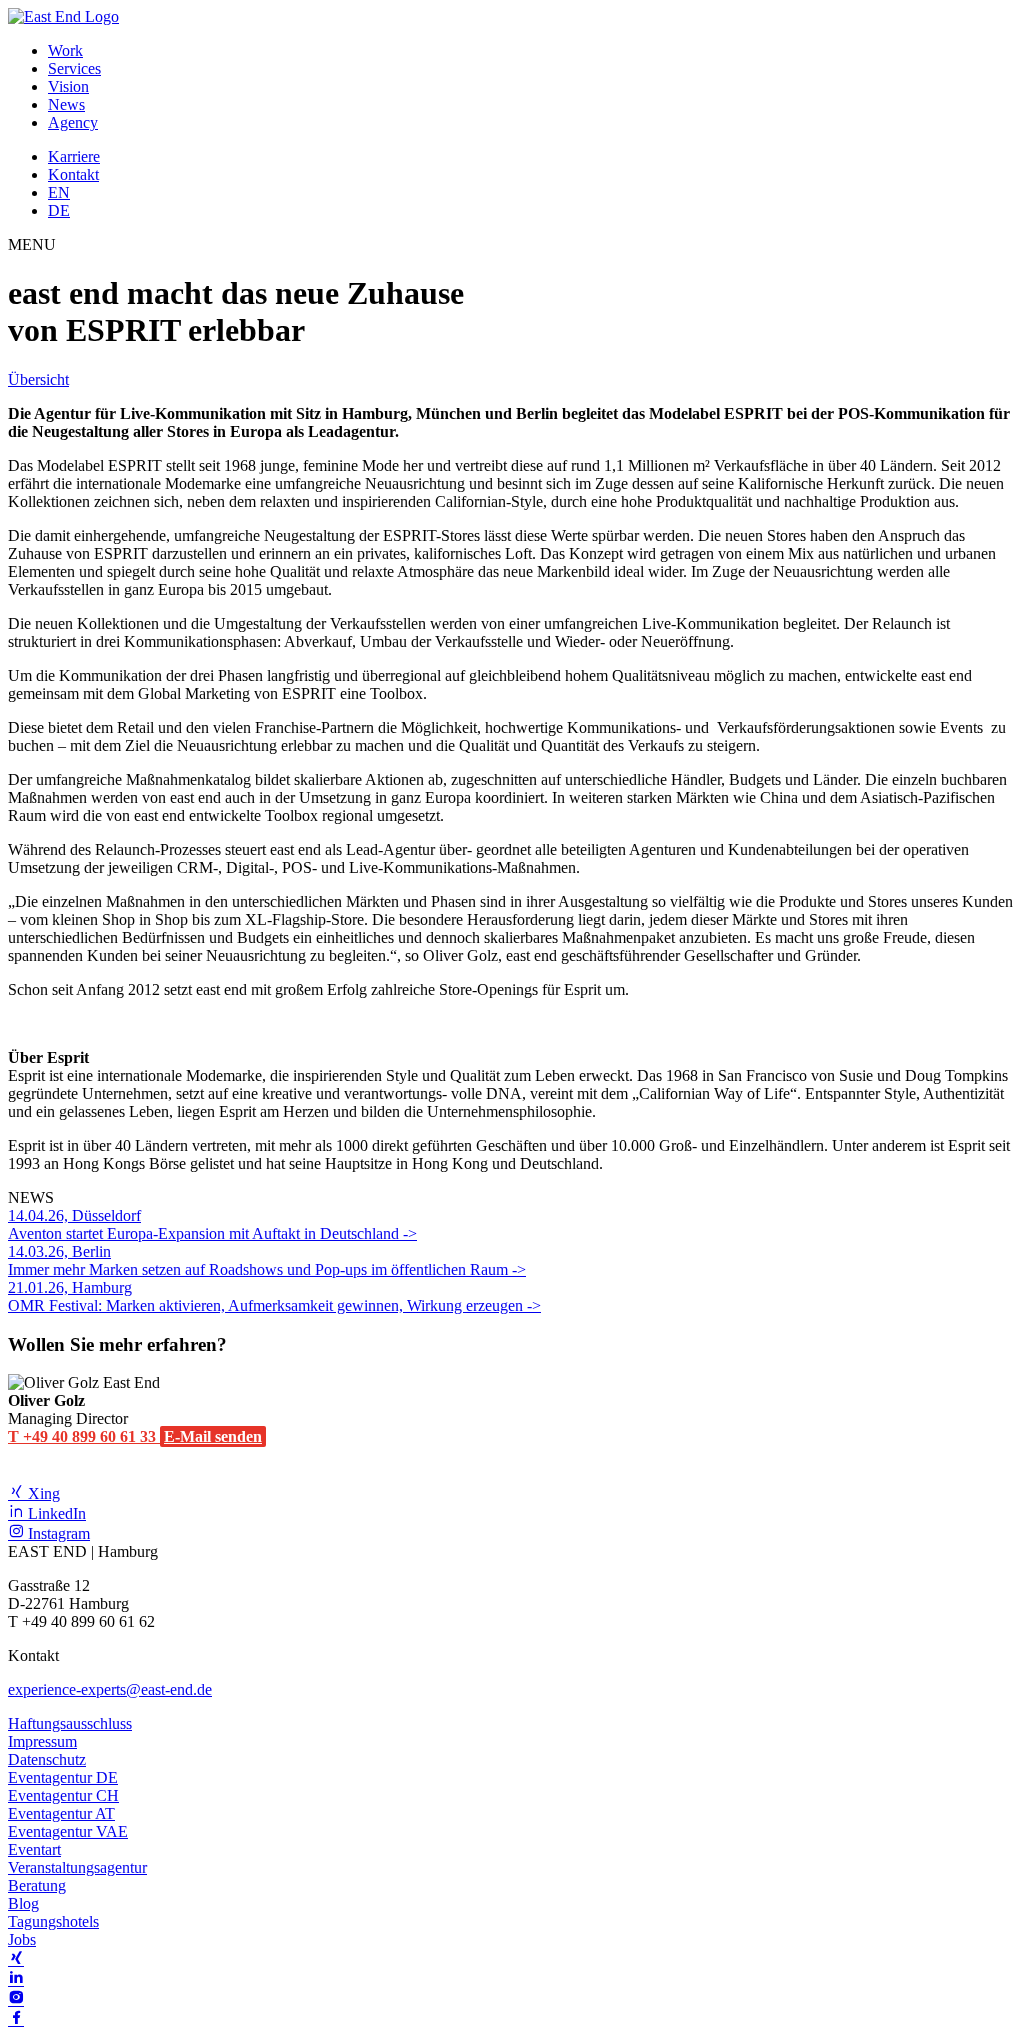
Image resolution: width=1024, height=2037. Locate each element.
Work (65, 50)
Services (74, 68)
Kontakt (73, 174)
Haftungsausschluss (70, 1723)
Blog (23, 1903)
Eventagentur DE (63, 1777)
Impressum (42, 1741)
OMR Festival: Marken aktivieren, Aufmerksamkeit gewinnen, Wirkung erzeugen (267, 1296)
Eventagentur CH (63, 1795)
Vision (68, 86)
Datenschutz (47, 1759)
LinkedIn (55, 1513)
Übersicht (38, 379)
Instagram (57, 1533)
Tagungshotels (53, 1921)
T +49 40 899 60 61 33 (84, 1436)
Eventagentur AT (61, 1813)
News (66, 104)
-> (410, 1233)
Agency (73, 122)
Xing (42, 1493)
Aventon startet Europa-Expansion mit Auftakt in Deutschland (205, 1224)
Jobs (22, 1939)
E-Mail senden (213, 1436)
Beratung (37, 1885)
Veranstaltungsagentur (77, 1867)
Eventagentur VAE (68, 1831)
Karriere (74, 156)
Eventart (34, 1849)
